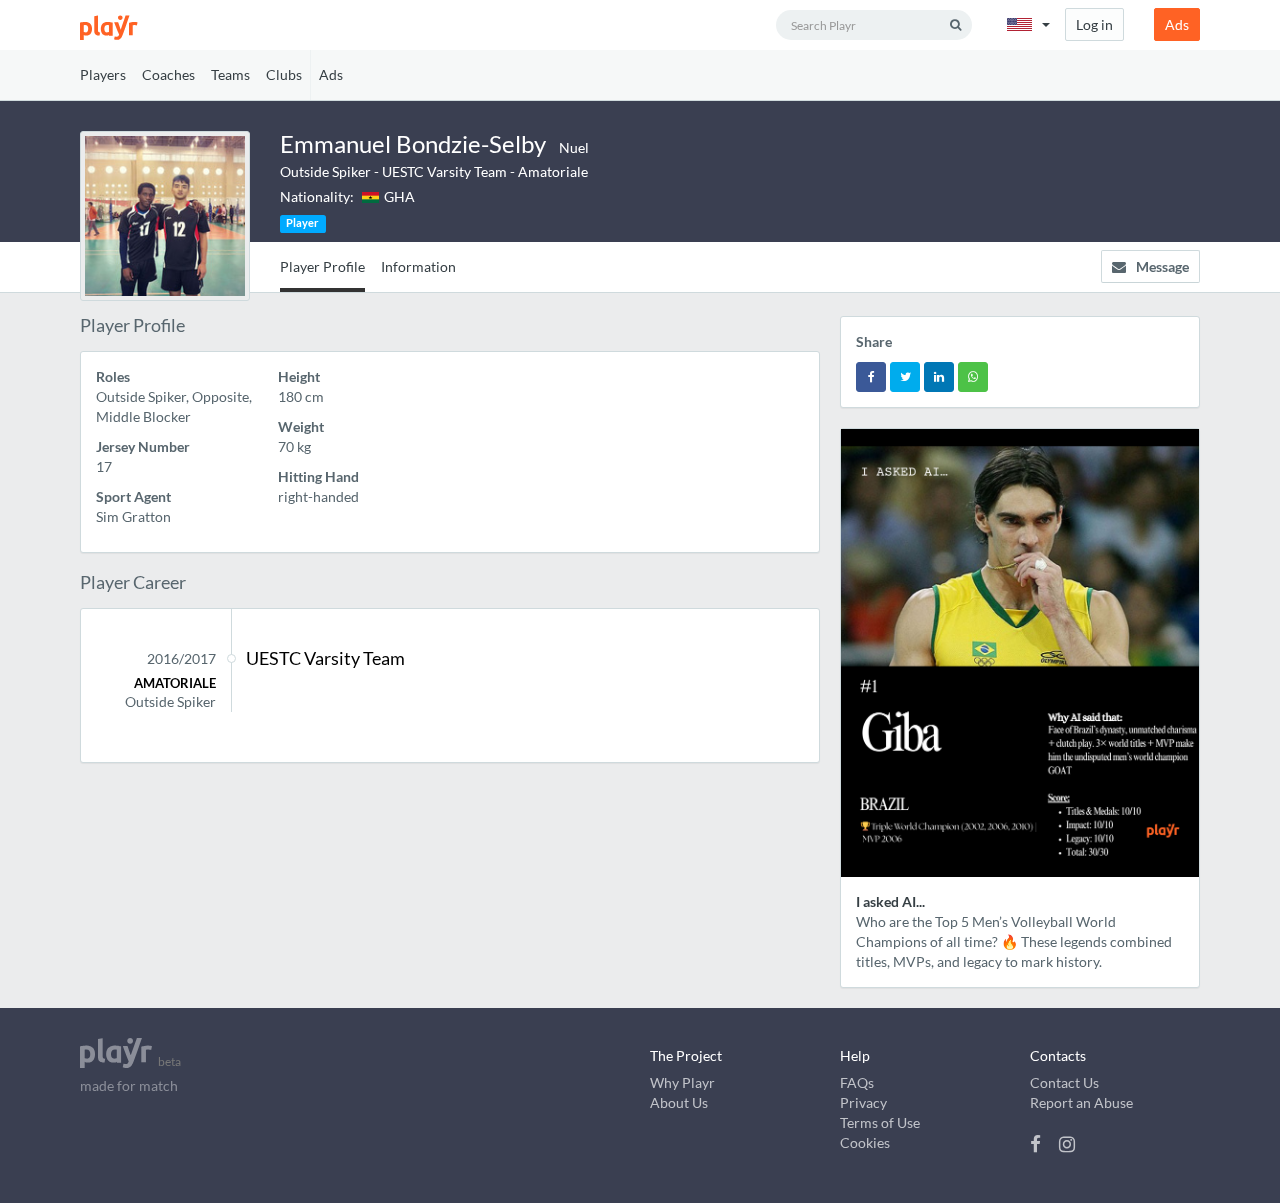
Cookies (865, 1142)
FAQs (857, 1082)
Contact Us (1064, 1082)
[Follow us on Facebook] (1039, 1143)
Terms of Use (880, 1122)
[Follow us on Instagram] (1067, 1143)
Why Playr (682, 1082)
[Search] (955, 25)
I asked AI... (890, 901)
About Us (679, 1102)
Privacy (863, 1102)
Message (1162, 266)
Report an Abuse (1081, 1102)
